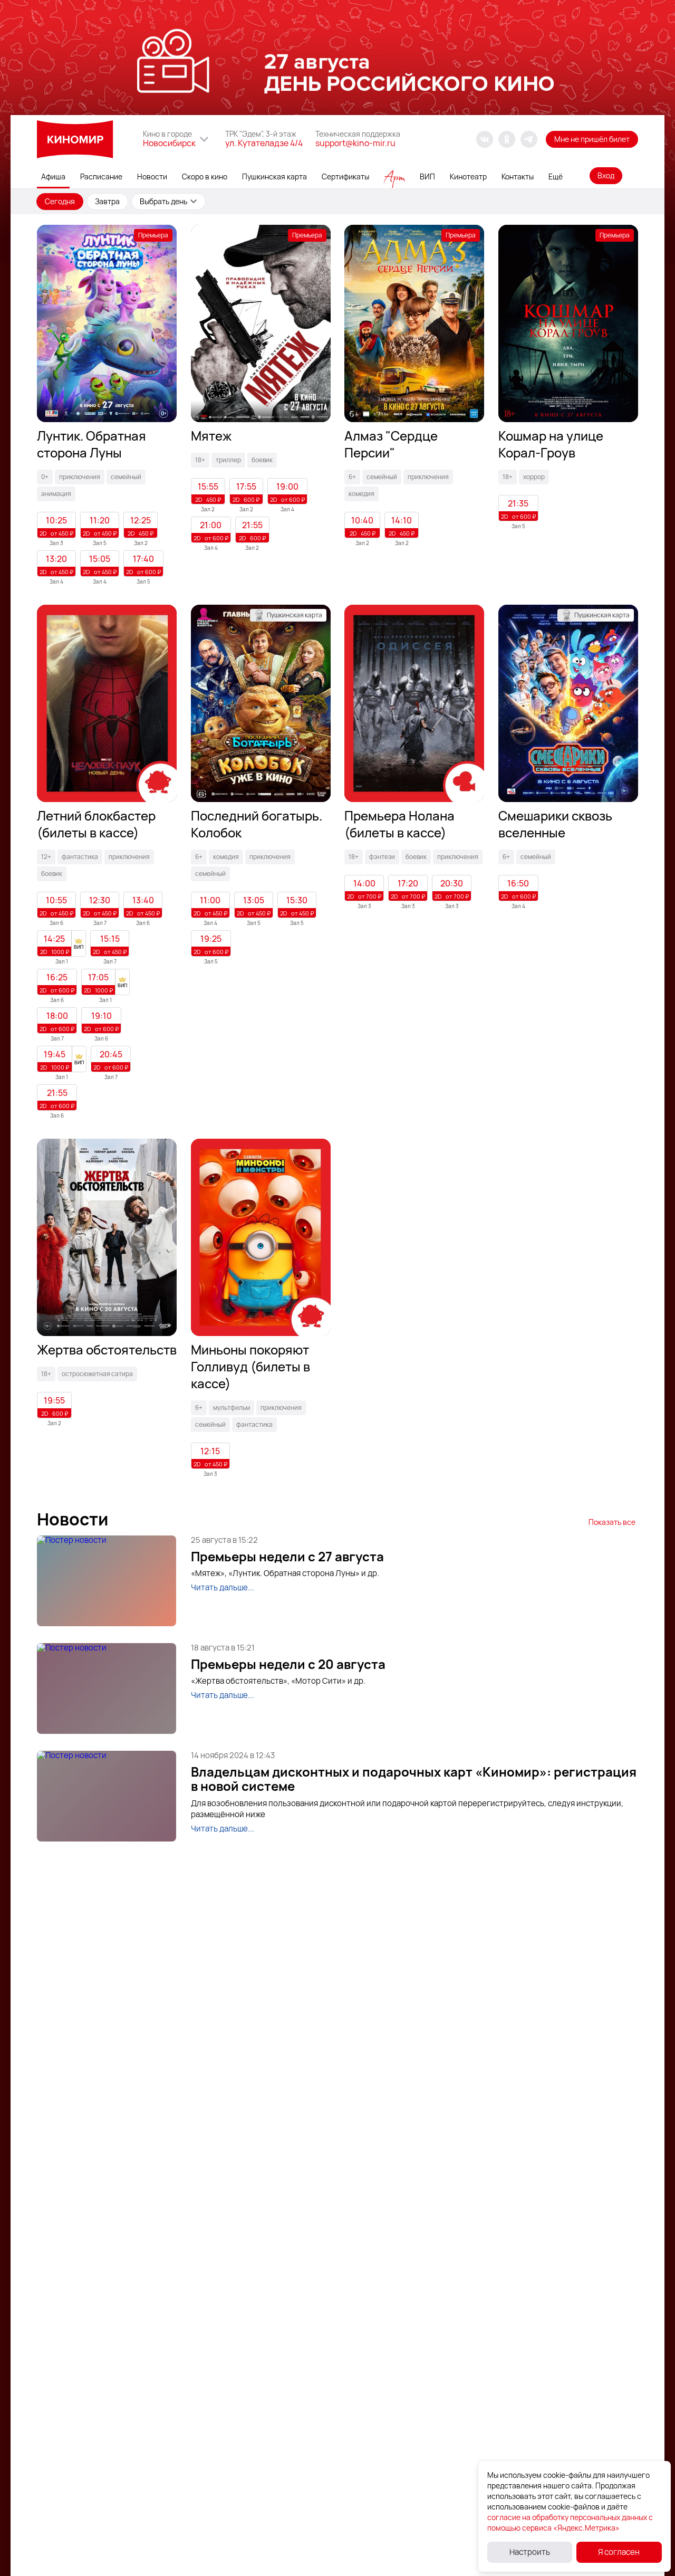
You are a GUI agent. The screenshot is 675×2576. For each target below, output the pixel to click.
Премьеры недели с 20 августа (288, 1664)
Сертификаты (345, 176)
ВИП (427, 176)
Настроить (530, 2552)
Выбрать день (163, 201)
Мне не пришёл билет (592, 139)
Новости (152, 176)
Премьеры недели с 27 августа (287, 1557)
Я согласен (619, 2552)
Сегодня (60, 201)
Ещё (556, 176)
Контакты (518, 176)
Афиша (53, 176)
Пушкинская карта (274, 176)
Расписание (101, 176)
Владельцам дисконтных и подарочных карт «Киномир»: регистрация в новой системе (414, 1779)
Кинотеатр (468, 176)
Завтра (107, 201)
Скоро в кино (205, 176)
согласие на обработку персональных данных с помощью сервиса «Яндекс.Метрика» (570, 2522)
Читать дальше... (223, 1587)
